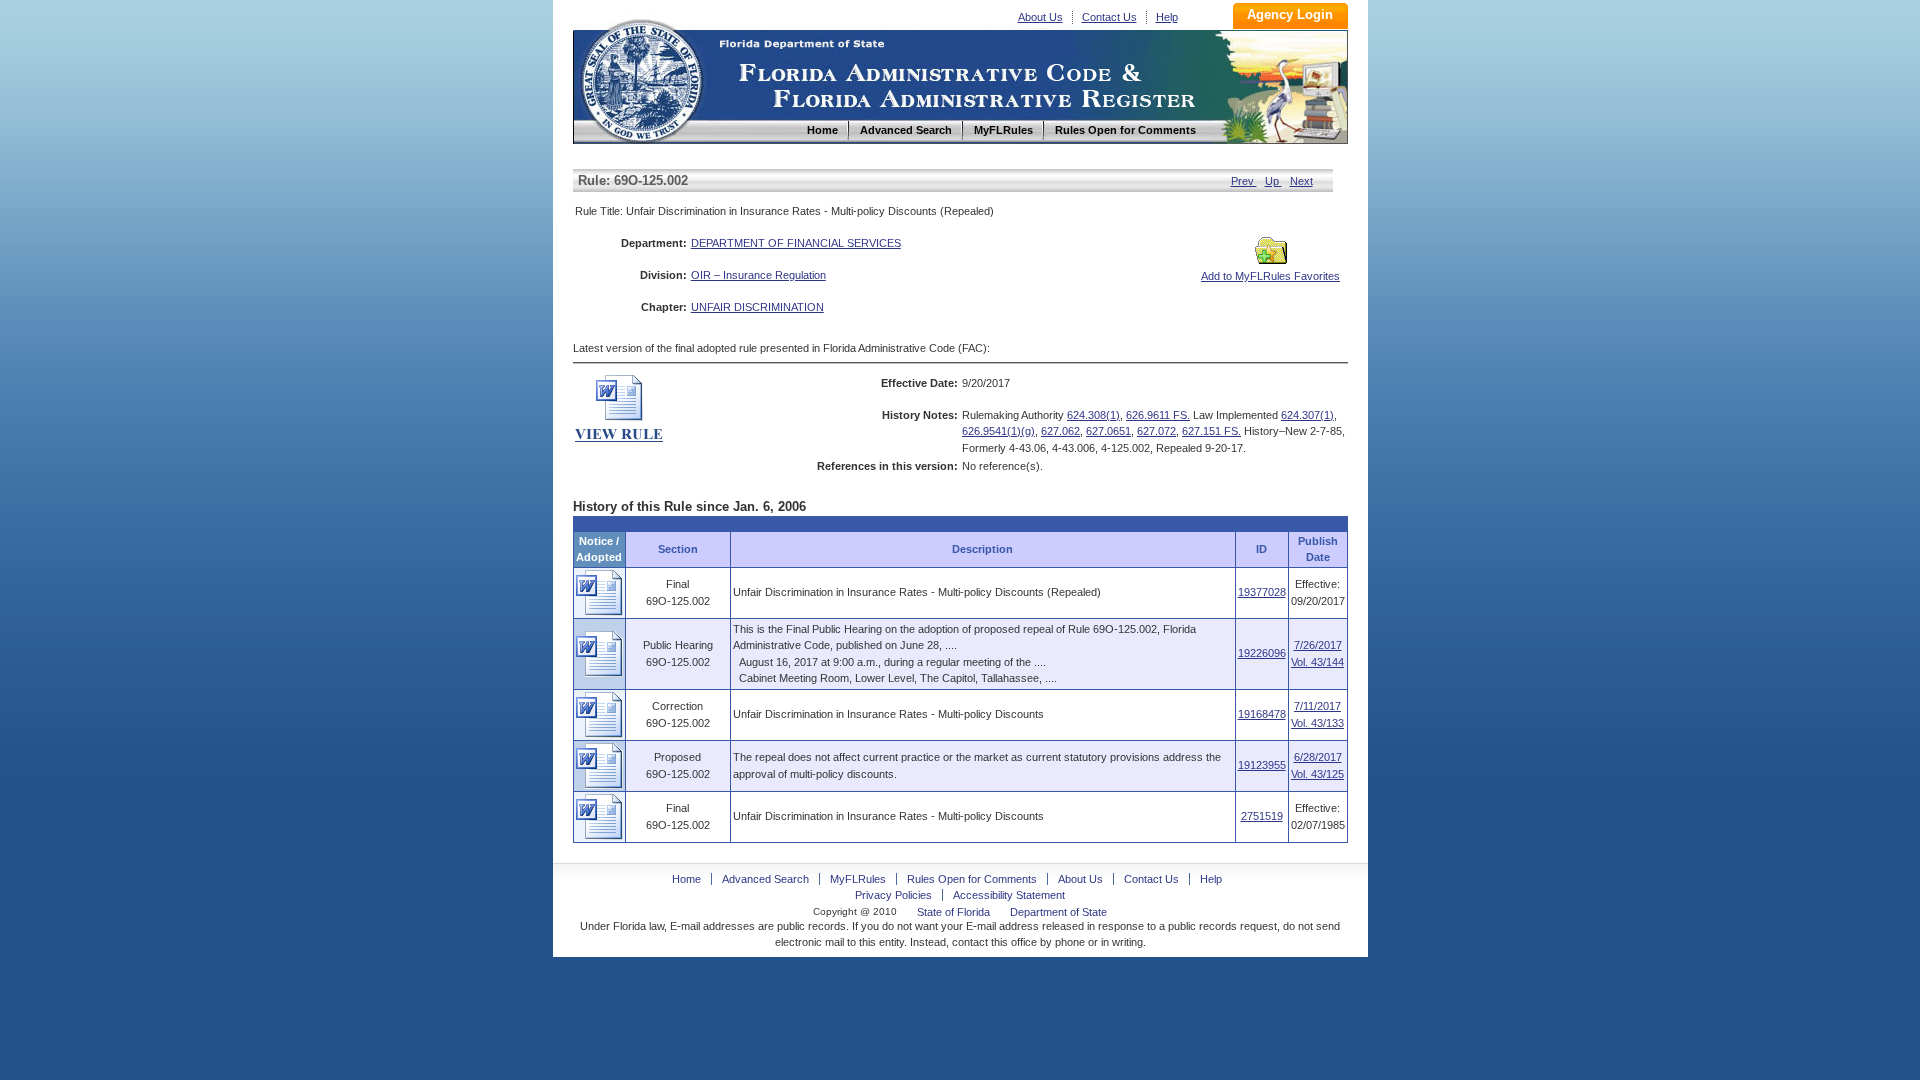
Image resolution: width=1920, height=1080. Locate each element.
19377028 (1262, 592)
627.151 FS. (1211, 431)
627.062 (1060, 431)
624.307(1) (1307, 415)
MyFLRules (858, 879)
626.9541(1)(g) (998, 431)
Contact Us (1109, 17)
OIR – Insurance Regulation (758, 275)
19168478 (1262, 714)
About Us (1040, 17)
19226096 (1262, 653)
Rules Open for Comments (972, 879)
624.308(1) (1093, 415)
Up (1273, 181)
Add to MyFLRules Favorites (1270, 276)
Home (641, 78)
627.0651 (1108, 431)
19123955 (1262, 765)
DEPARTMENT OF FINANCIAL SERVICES (796, 243)
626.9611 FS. (1158, 415)
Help (1167, 17)
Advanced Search (765, 879)
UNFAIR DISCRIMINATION (757, 307)
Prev (1244, 181)
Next (1301, 181)
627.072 (1156, 431)
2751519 (1262, 816)
